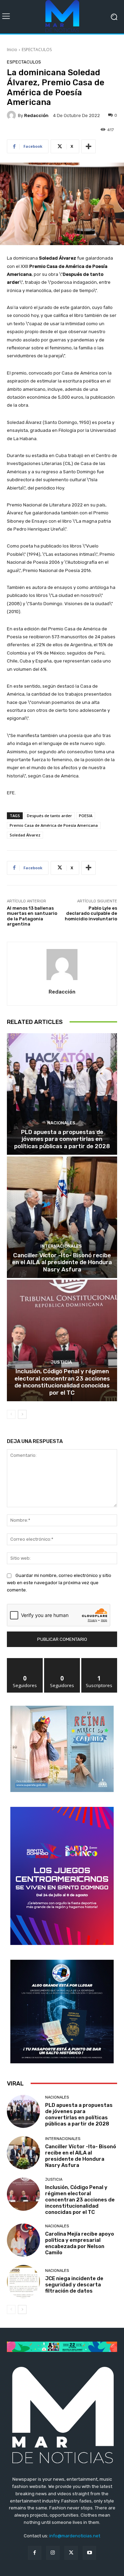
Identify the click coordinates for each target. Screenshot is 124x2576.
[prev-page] (11, 1414)
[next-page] (22, 1414)
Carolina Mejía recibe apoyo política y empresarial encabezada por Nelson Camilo (80, 2243)
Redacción (36, 115)
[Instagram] (53, 2553)
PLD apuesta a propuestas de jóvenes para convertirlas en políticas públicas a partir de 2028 (62, 1139)
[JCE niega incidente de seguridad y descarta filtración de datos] (23, 2282)
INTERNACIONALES (61, 1246)
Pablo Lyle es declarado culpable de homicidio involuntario (91, 913)
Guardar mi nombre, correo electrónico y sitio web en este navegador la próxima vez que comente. (59, 1583)
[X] (71, 2553)
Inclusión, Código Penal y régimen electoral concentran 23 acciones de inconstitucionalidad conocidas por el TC (62, 1382)
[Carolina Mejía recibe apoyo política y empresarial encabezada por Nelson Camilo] (23, 2240)
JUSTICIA (61, 1362)
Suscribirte (99, 1661)
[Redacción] (12, 115)
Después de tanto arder (49, 816)
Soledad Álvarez (25, 835)
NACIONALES (61, 1123)
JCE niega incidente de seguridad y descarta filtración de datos (74, 2285)
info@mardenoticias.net (75, 2536)
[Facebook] (35, 2553)
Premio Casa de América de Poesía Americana (54, 825)
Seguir (25, 1661)
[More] (89, 146)
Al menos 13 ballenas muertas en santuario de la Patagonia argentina (32, 916)
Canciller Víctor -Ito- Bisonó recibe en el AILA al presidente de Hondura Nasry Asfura (62, 1262)
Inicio (12, 50)
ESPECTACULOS (37, 50)
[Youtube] (89, 2553)
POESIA (86, 816)
